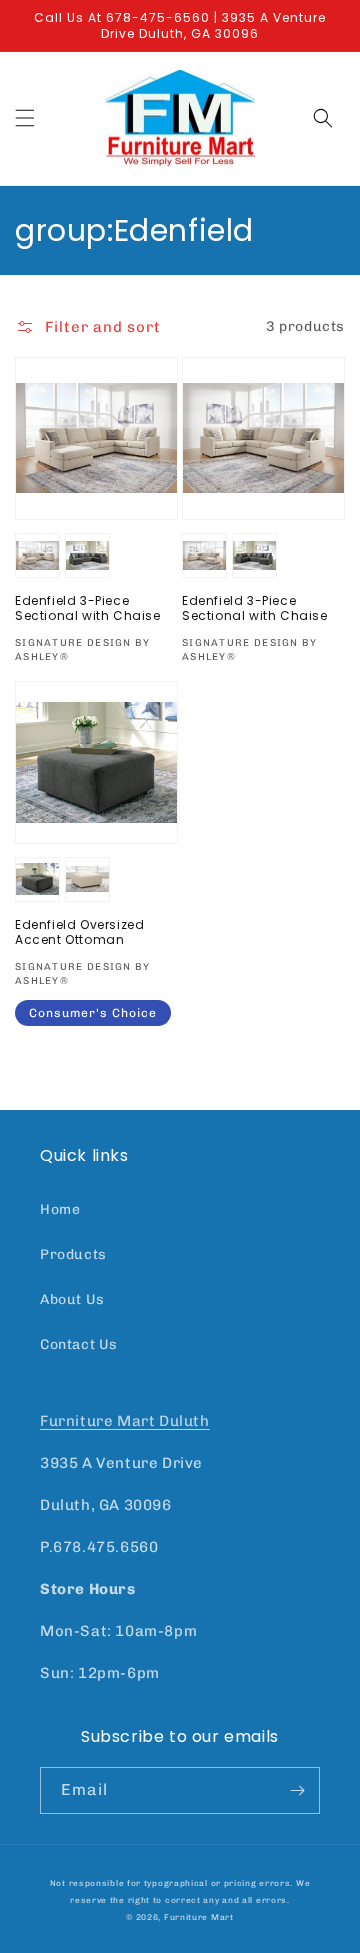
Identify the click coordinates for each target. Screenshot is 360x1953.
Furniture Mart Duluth (125, 1421)
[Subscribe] (297, 1790)
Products (73, 1254)
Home (60, 1209)
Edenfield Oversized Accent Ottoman (79, 932)
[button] (25, 118)
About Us (72, 1299)
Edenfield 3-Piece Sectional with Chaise (88, 608)
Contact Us (79, 1344)
